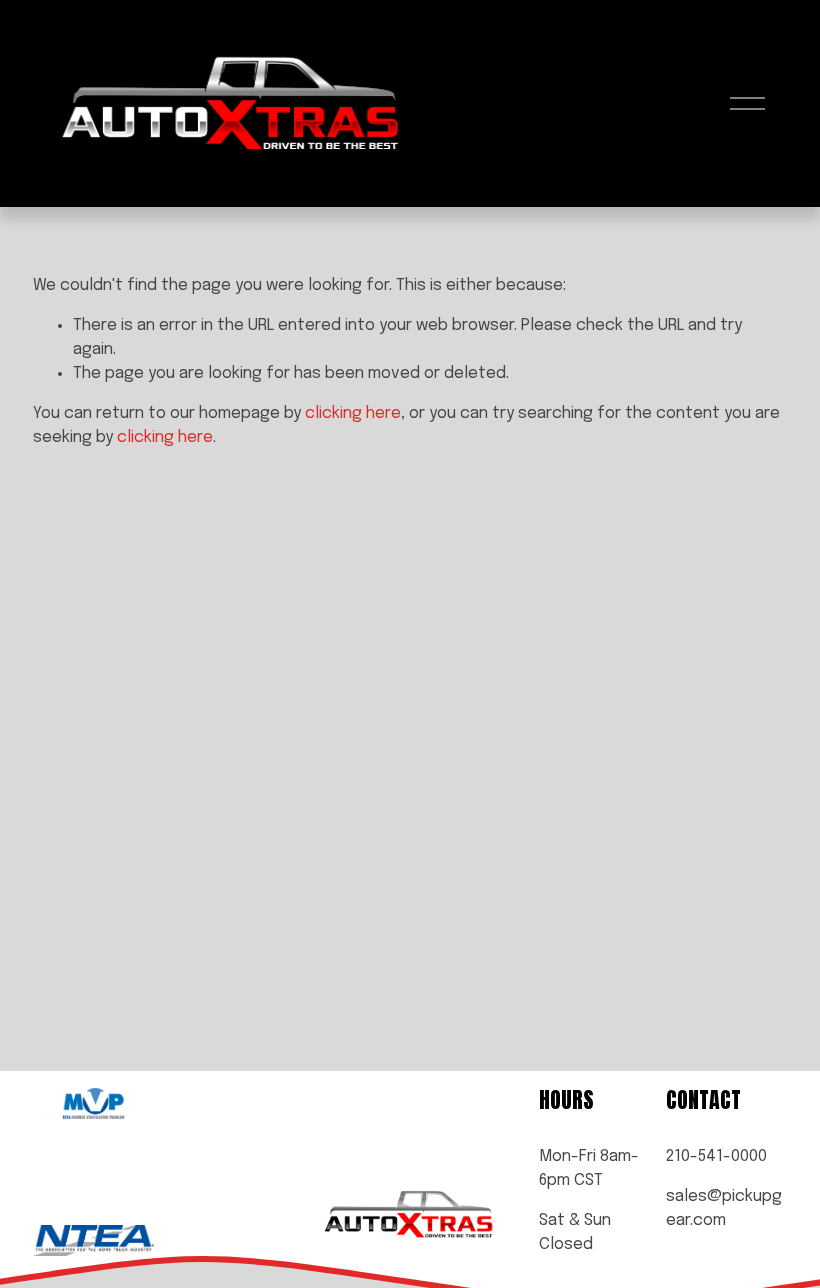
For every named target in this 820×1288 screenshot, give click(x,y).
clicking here (353, 413)
